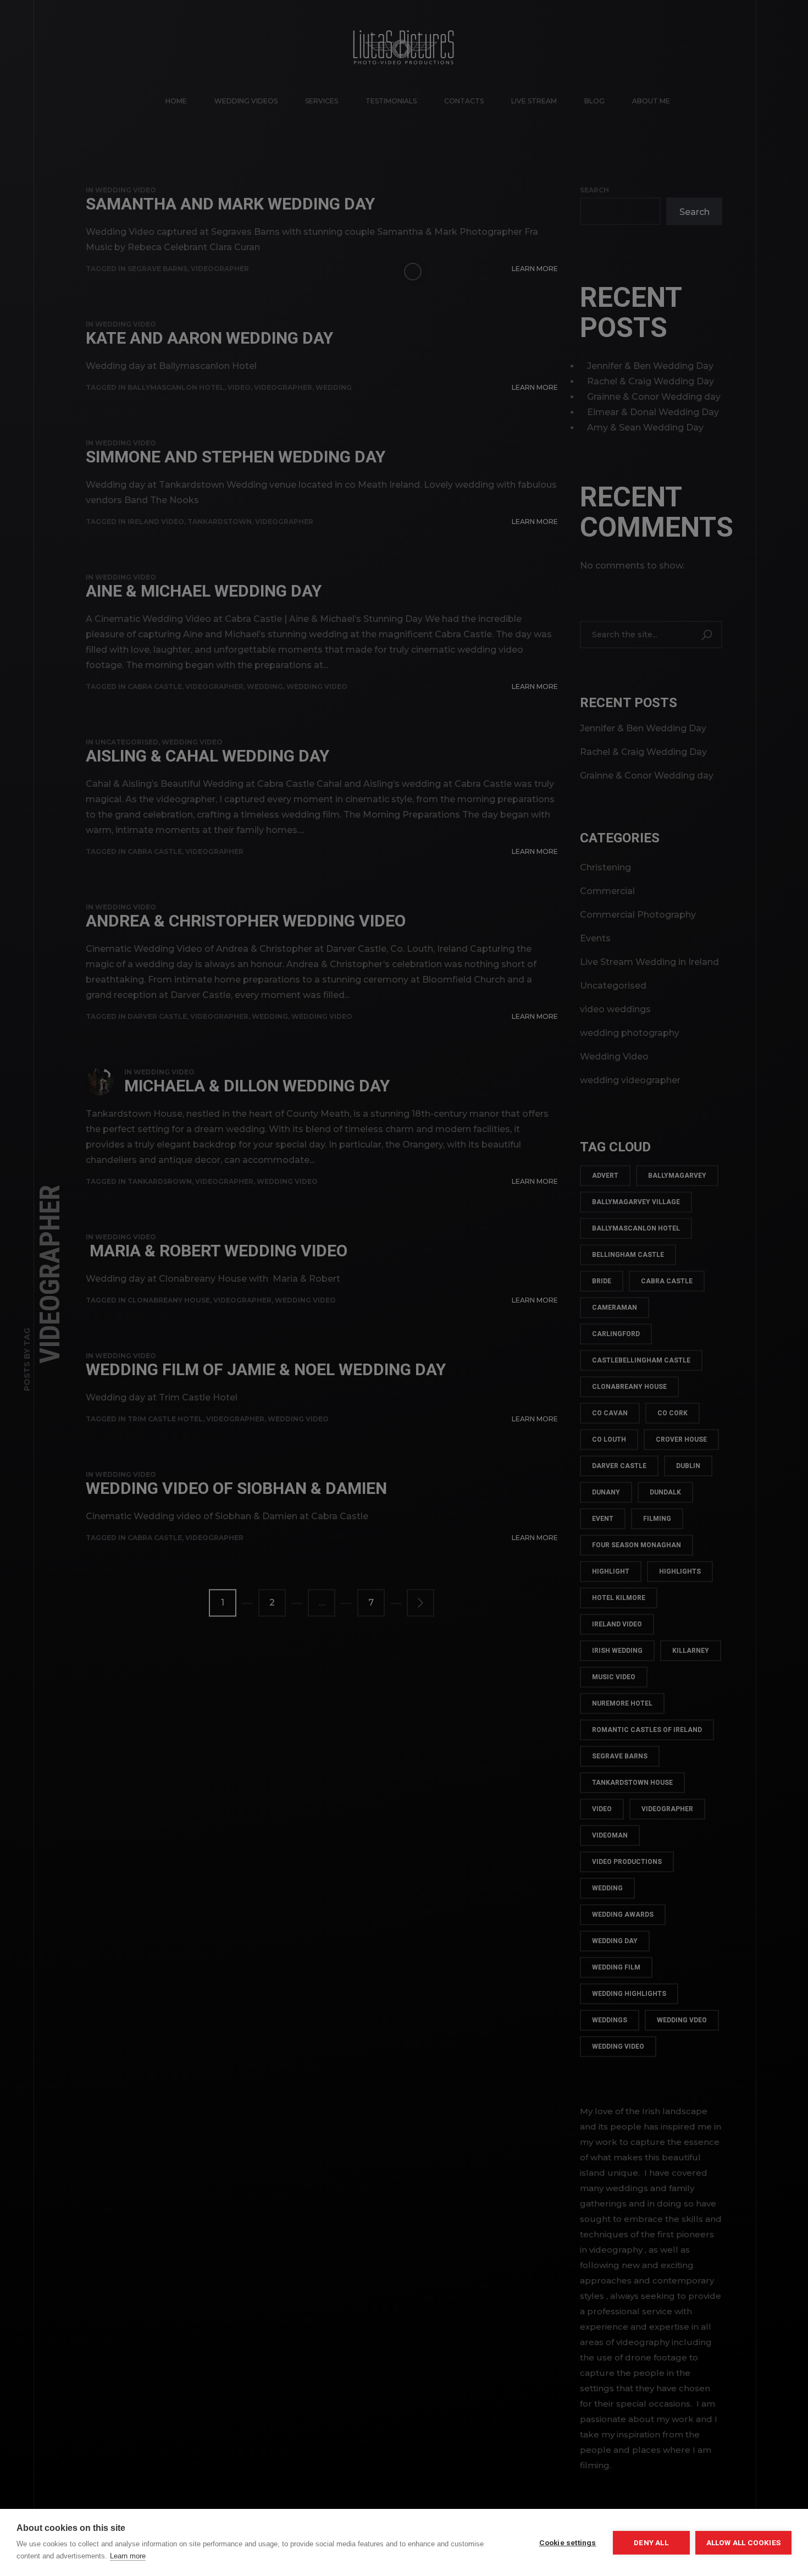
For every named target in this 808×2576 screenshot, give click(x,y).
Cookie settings (568, 2542)
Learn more (128, 2556)
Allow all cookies (743, 2542)
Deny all (651, 2542)
